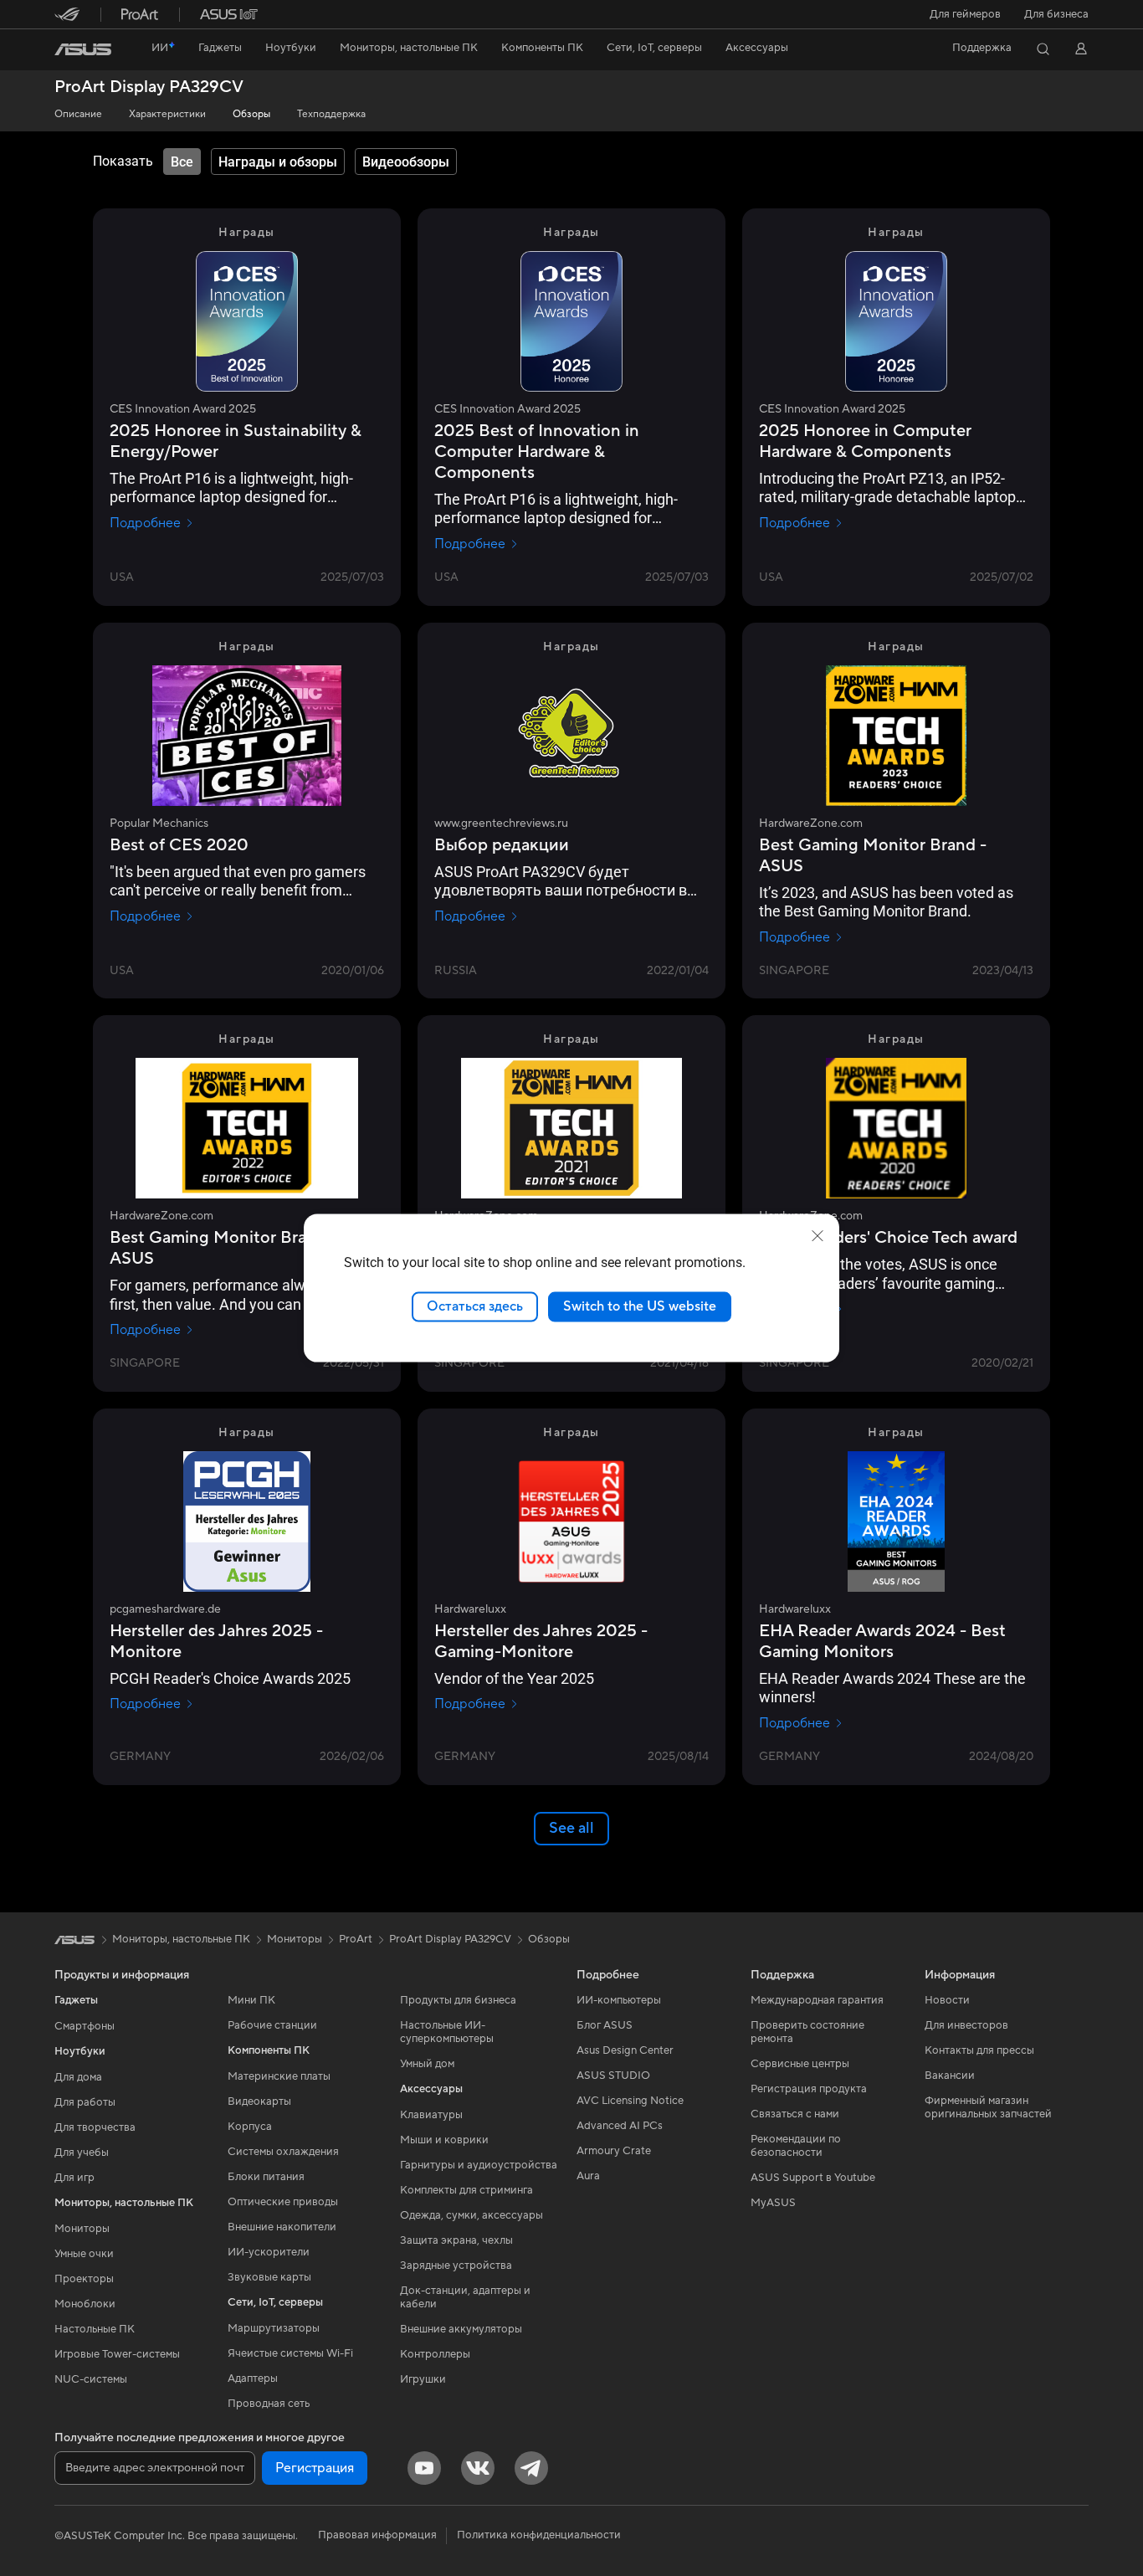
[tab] (182, 162)
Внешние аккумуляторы (461, 2329)
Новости (947, 2000)
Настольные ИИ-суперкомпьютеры (447, 2032)
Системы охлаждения (283, 2152)
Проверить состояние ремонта (807, 2032)
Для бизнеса (1056, 14)
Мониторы (82, 2229)
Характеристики (167, 114)
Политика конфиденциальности (539, 2535)
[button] (965, 14)
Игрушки (423, 2379)
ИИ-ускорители (269, 2252)
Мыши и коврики (444, 2140)
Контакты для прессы (979, 2050)
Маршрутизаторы (274, 2328)
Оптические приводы (283, 2202)
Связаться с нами (795, 2114)
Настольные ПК (95, 2329)
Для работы (85, 2102)
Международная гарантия (817, 2000)
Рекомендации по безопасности (796, 2146)
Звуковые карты (269, 2277)
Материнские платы (279, 2076)
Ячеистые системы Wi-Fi (290, 2353)
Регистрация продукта (809, 2089)
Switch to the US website (640, 1306)
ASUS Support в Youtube (813, 2178)
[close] (818, 1236)
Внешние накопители (282, 2227)
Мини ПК (251, 2000)
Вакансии (950, 2076)
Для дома (78, 2077)
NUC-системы (91, 2379)
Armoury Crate (614, 2151)
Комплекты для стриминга (466, 2190)
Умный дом (427, 2064)
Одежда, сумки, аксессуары (472, 2215)
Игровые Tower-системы (117, 2354)
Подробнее (145, 523)
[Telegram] (531, 2468)
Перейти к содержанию (64, 51)
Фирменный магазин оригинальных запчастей (988, 2107)
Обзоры (251, 114)
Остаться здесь (475, 1306)
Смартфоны (85, 2026)
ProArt (356, 1939)
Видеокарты (259, 2101)
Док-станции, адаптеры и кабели (465, 2297)
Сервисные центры (800, 2064)
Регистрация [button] (315, 2468)
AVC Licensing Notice (630, 2101)
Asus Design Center (625, 2050)
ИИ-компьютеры (619, 2000)
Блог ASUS (605, 2025)
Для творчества (95, 2127)
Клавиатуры (431, 2115)
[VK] (478, 2468)
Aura (588, 2176)
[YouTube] (424, 2468)
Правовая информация (377, 2535)
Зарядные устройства (456, 2266)
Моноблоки (85, 2304)
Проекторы (84, 2279)
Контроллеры (435, 2354)
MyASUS (773, 2203)
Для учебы (82, 2153)
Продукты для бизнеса (458, 2000)
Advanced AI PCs (620, 2126)
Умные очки (84, 2254)
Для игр (74, 2178)
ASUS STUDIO (613, 2076)
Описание (78, 114)
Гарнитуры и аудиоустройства (479, 2165)
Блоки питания (266, 2177)
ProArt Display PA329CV (149, 87)
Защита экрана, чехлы (456, 2240)
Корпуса (250, 2127)
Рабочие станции (272, 2025)
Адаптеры (253, 2378)
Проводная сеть (269, 2404)
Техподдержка (331, 114)
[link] (83, 49)
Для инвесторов (966, 2025)
